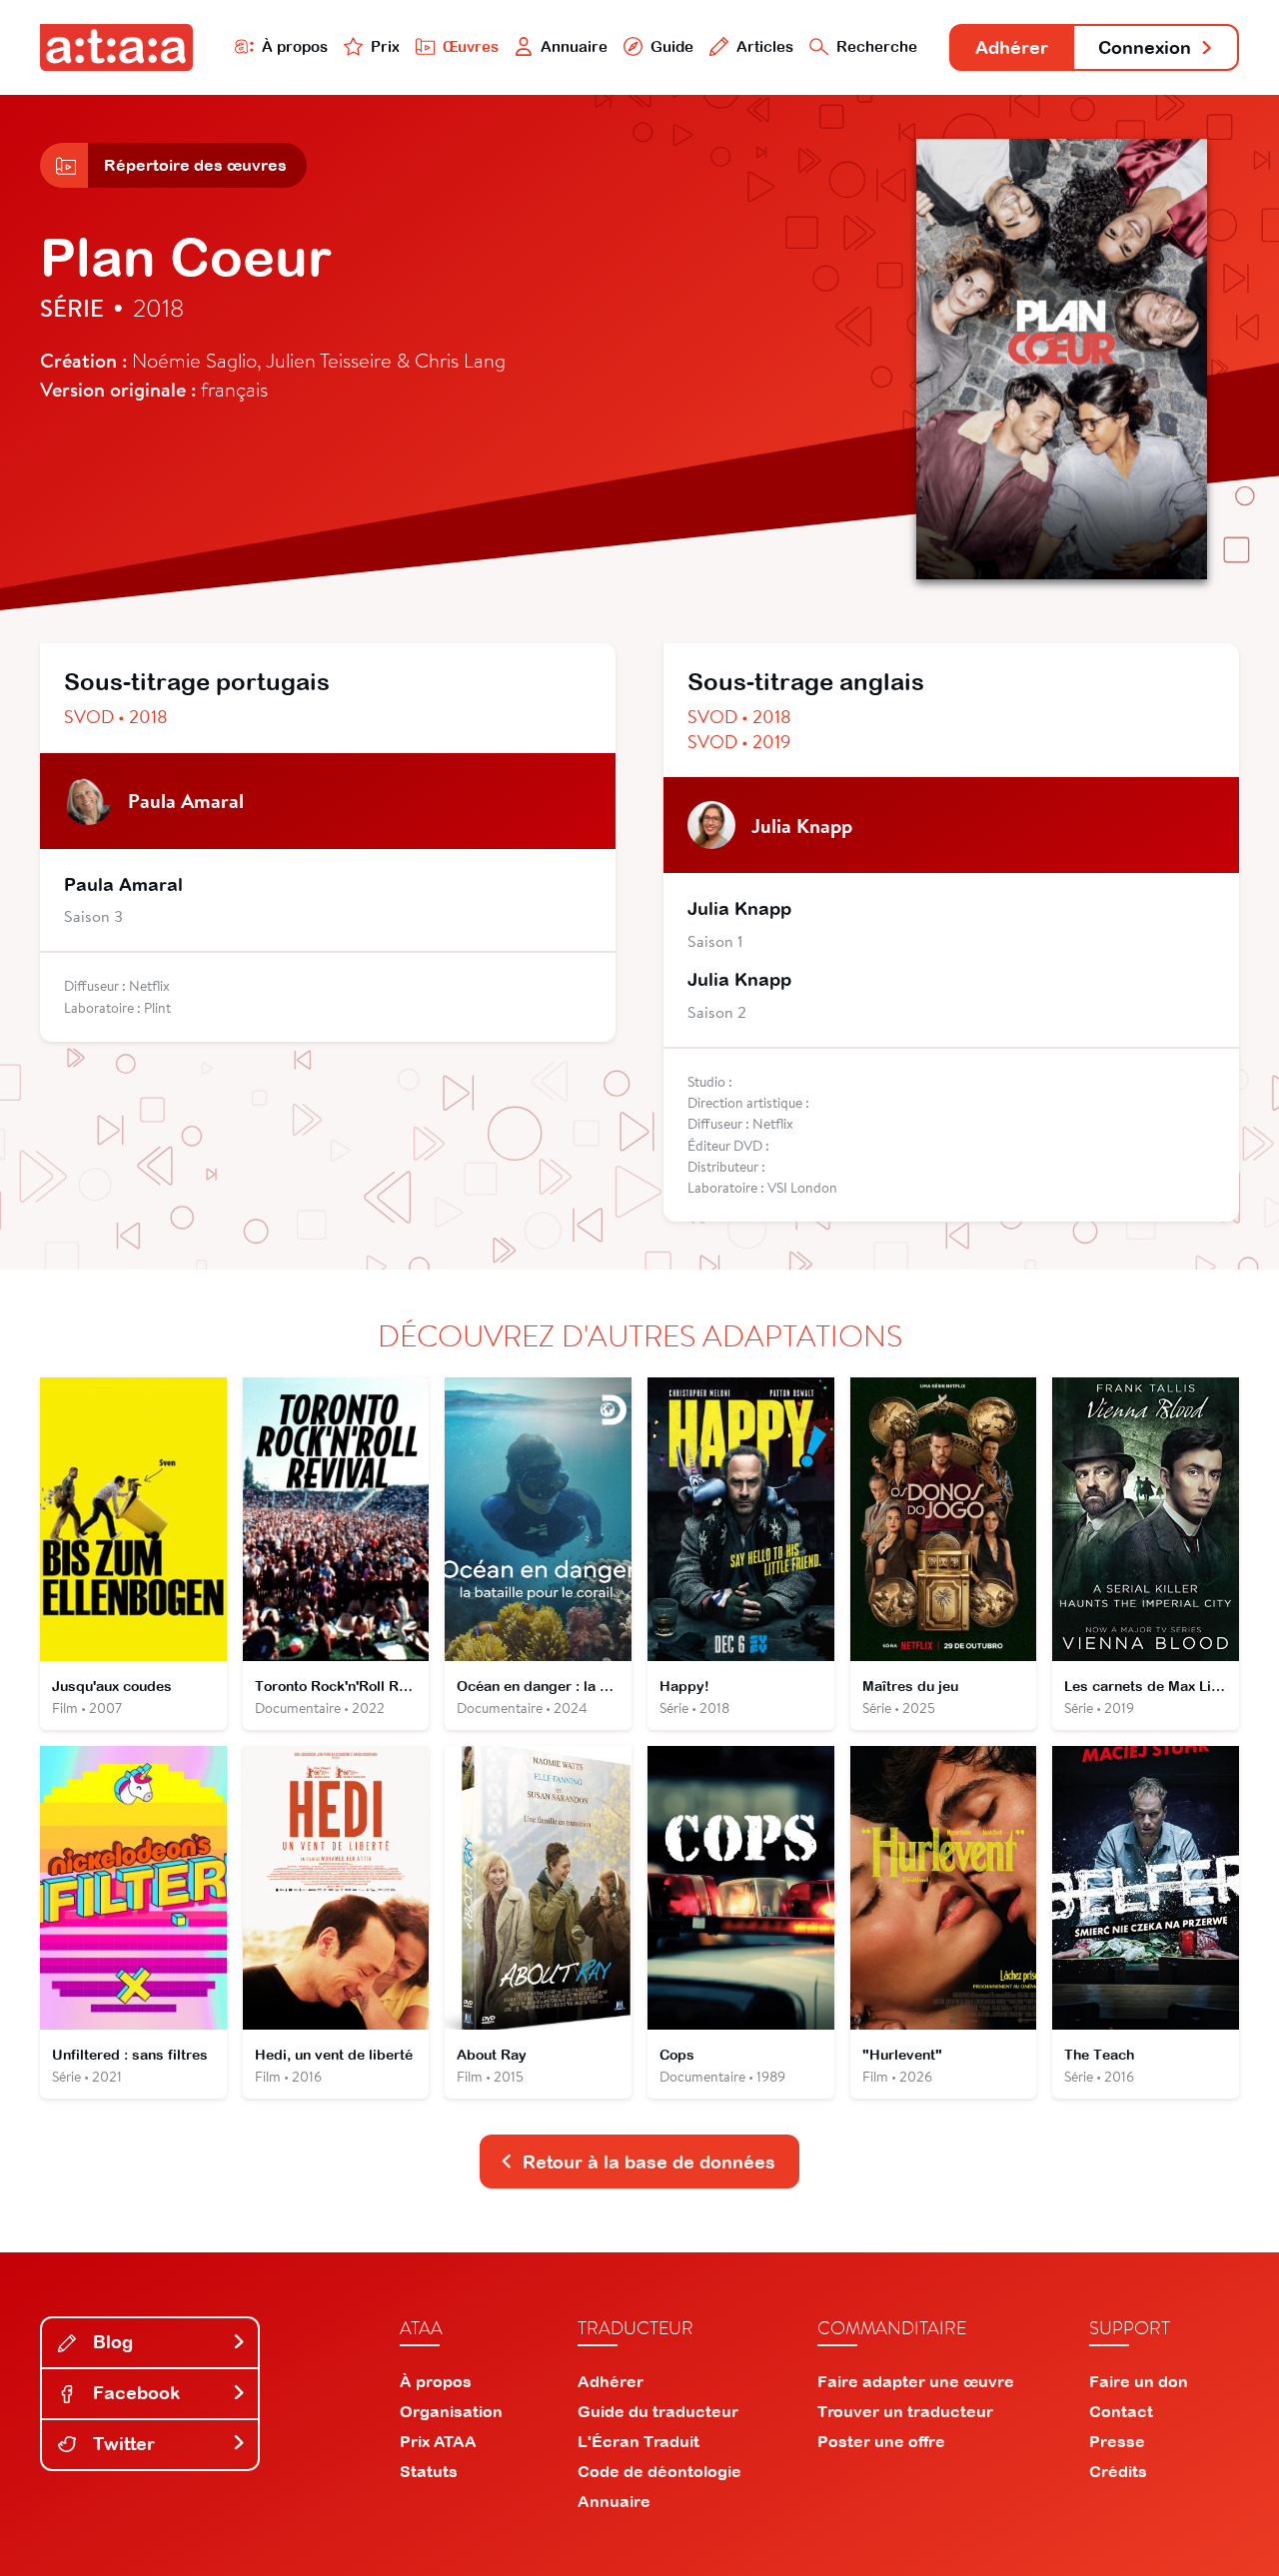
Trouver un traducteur (905, 2411)
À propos (295, 46)
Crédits (1118, 2471)
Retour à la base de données (649, 2162)
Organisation (451, 2411)
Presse (1117, 2441)
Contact (1121, 2411)
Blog (110, 2342)
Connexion (1145, 47)
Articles (765, 46)
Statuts (429, 2471)
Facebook (134, 2393)
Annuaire (574, 46)
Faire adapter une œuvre (916, 2381)
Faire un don (1139, 2381)
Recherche (877, 46)
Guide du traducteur (658, 2411)
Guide (672, 46)
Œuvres (471, 46)
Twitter (121, 2444)
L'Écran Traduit (639, 2441)
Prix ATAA (438, 2441)
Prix (385, 46)
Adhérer (1012, 47)
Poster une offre (881, 2441)
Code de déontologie (659, 2471)
